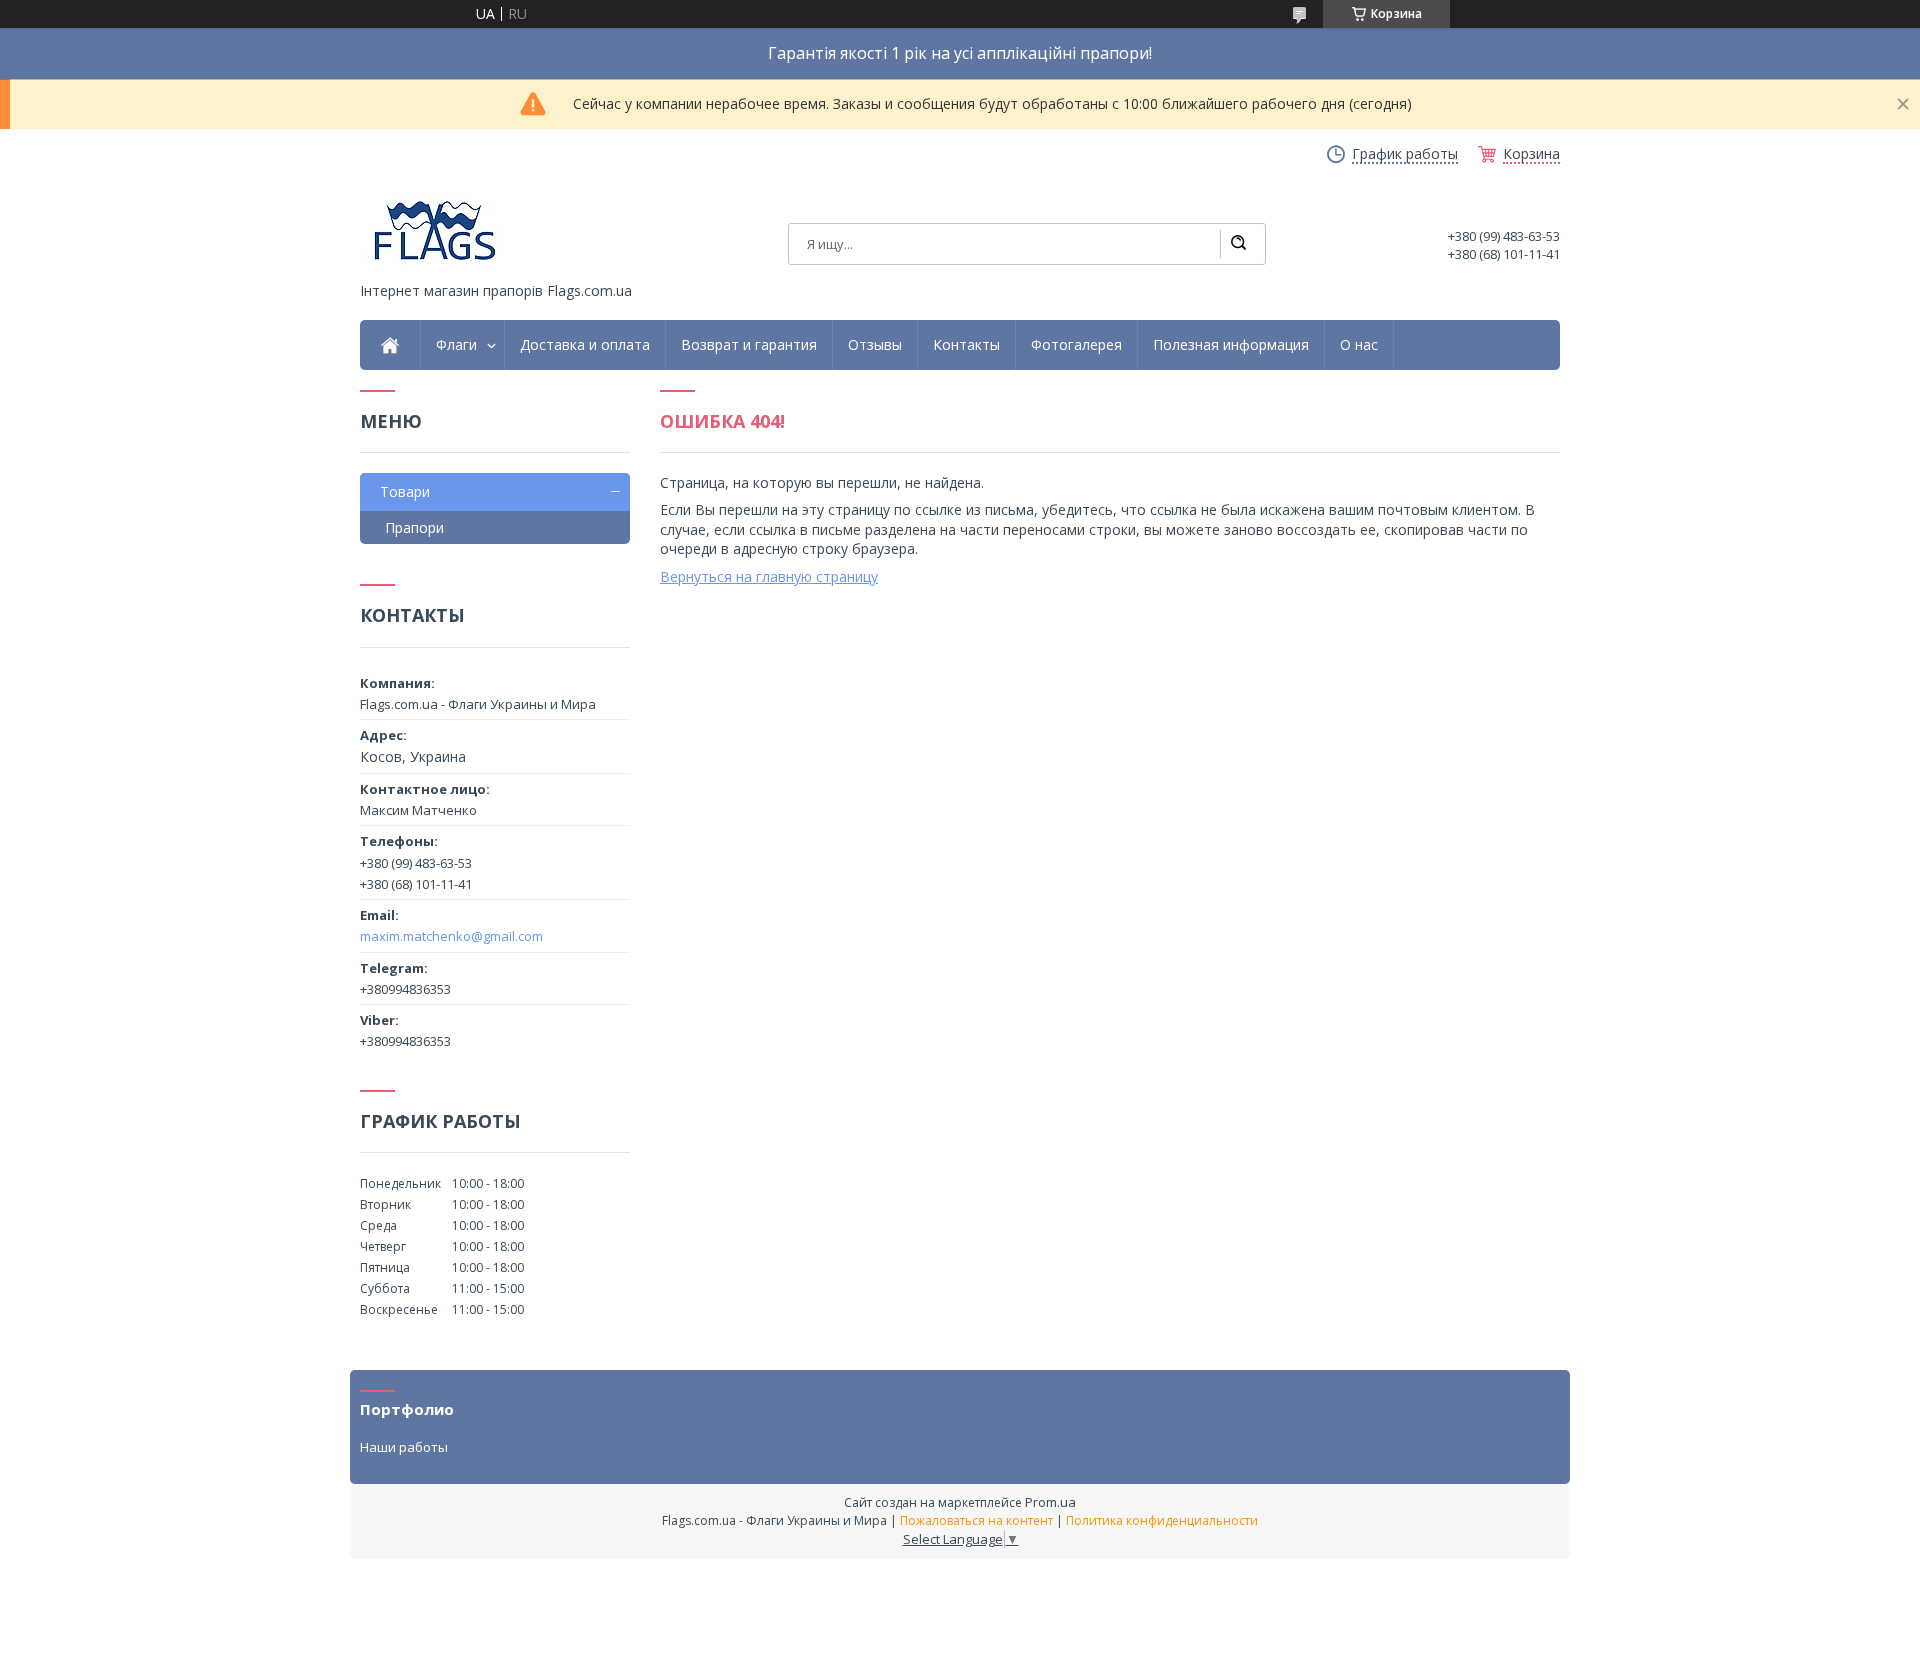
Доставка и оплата (585, 345)
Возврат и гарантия (749, 345)
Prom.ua (1050, 1502)
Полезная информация (1231, 345)
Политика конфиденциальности (1162, 1520)
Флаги (456, 345)
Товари (405, 491)
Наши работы (404, 1447)
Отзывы (875, 345)
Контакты (966, 345)
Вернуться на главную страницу (769, 576)
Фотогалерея (1076, 345)
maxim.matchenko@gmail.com (451, 936)
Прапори (414, 527)
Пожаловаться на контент (976, 1520)
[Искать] (1238, 244)
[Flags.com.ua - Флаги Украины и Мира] (435, 230)
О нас (1359, 345)
